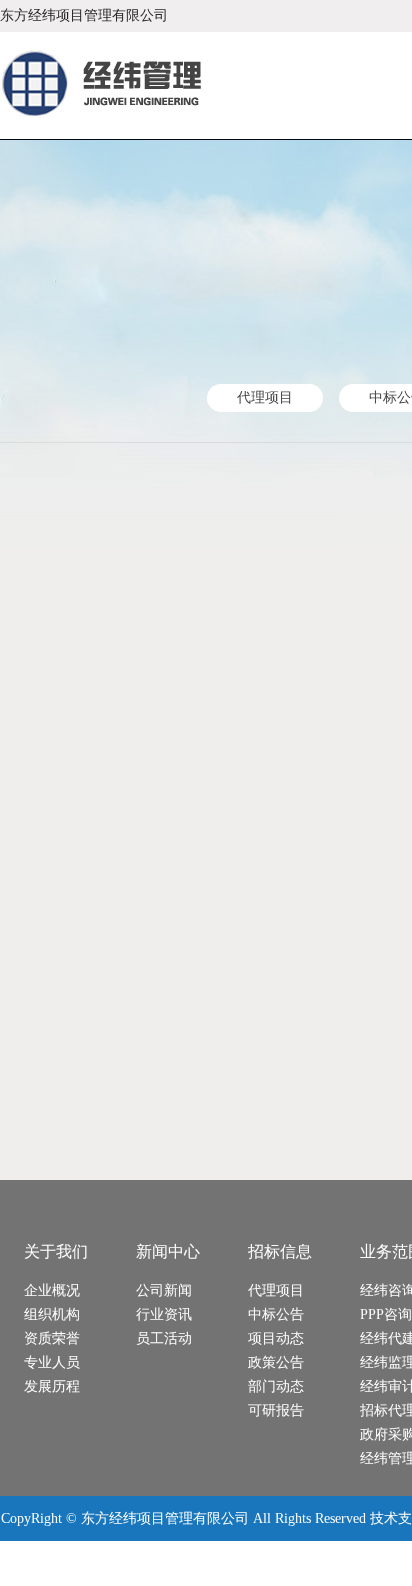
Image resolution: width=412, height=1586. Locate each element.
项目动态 (276, 1338)
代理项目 (265, 397)
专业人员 (52, 1362)
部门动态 (276, 1386)
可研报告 (276, 1410)
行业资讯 (164, 1314)
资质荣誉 (52, 1338)
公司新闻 (164, 1290)
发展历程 (52, 1386)
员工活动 (164, 1338)
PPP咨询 (386, 1314)
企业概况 (52, 1290)
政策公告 (276, 1362)
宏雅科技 (132, 1563)
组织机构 (52, 1314)
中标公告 (276, 1314)
